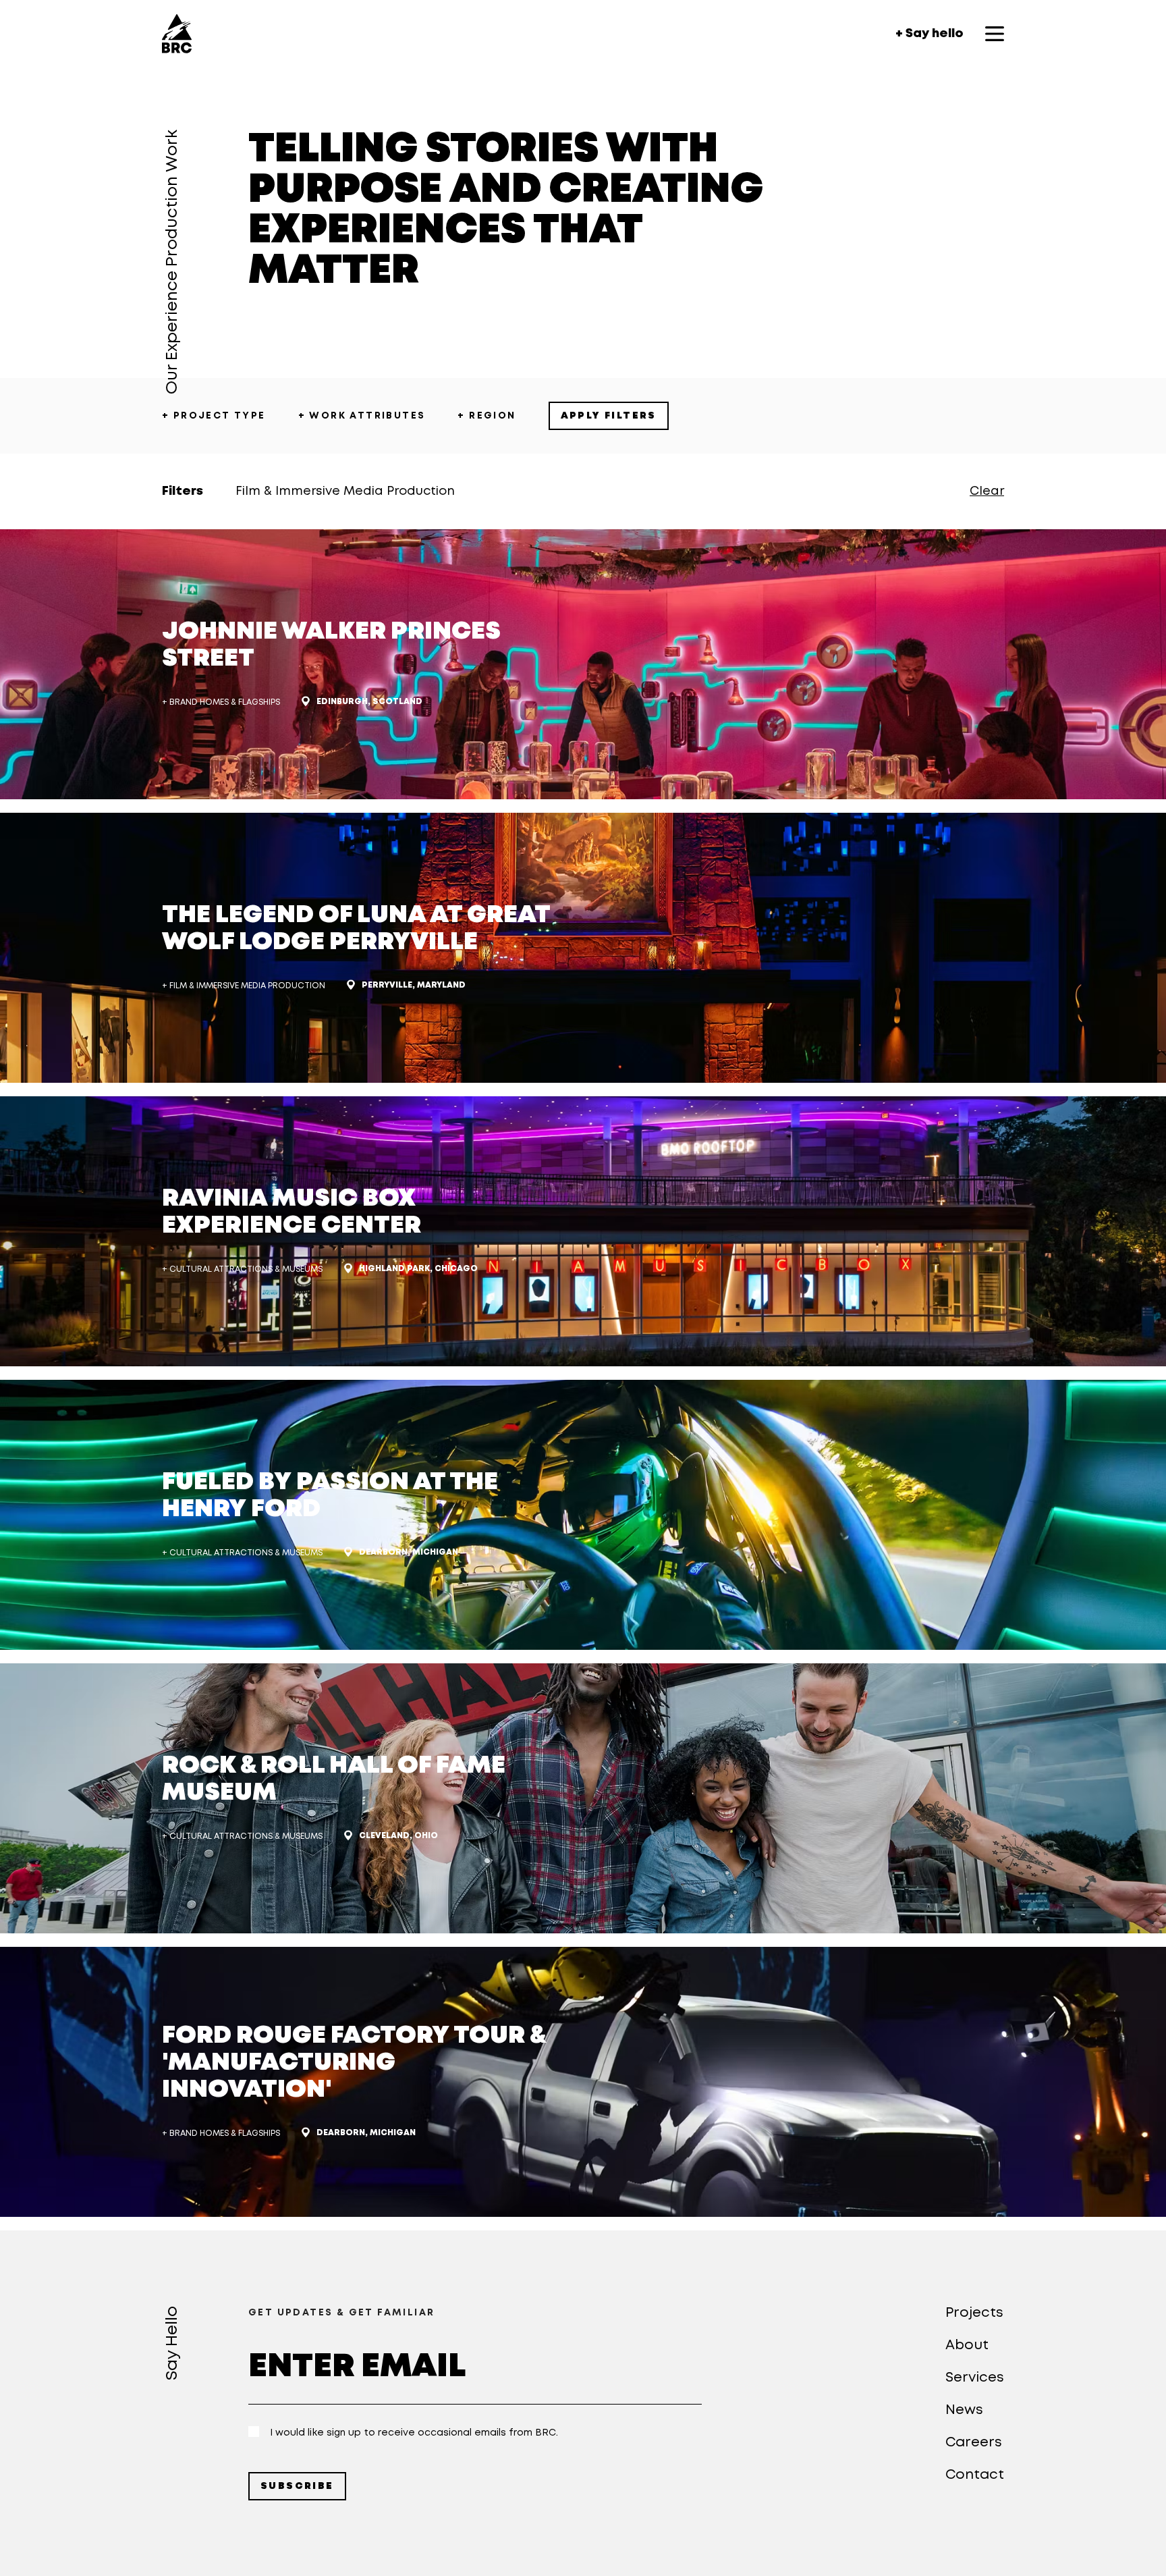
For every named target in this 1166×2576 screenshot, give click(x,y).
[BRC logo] (177, 34)
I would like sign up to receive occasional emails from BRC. (414, 2433)
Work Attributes (362, 416)
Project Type (214, 416)
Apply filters (609, 416)
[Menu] (995, 34)
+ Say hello (929, 34)
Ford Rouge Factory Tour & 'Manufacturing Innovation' (354, 2063)
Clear (987, 491)
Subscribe (297, 2486)
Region (487, 416)
